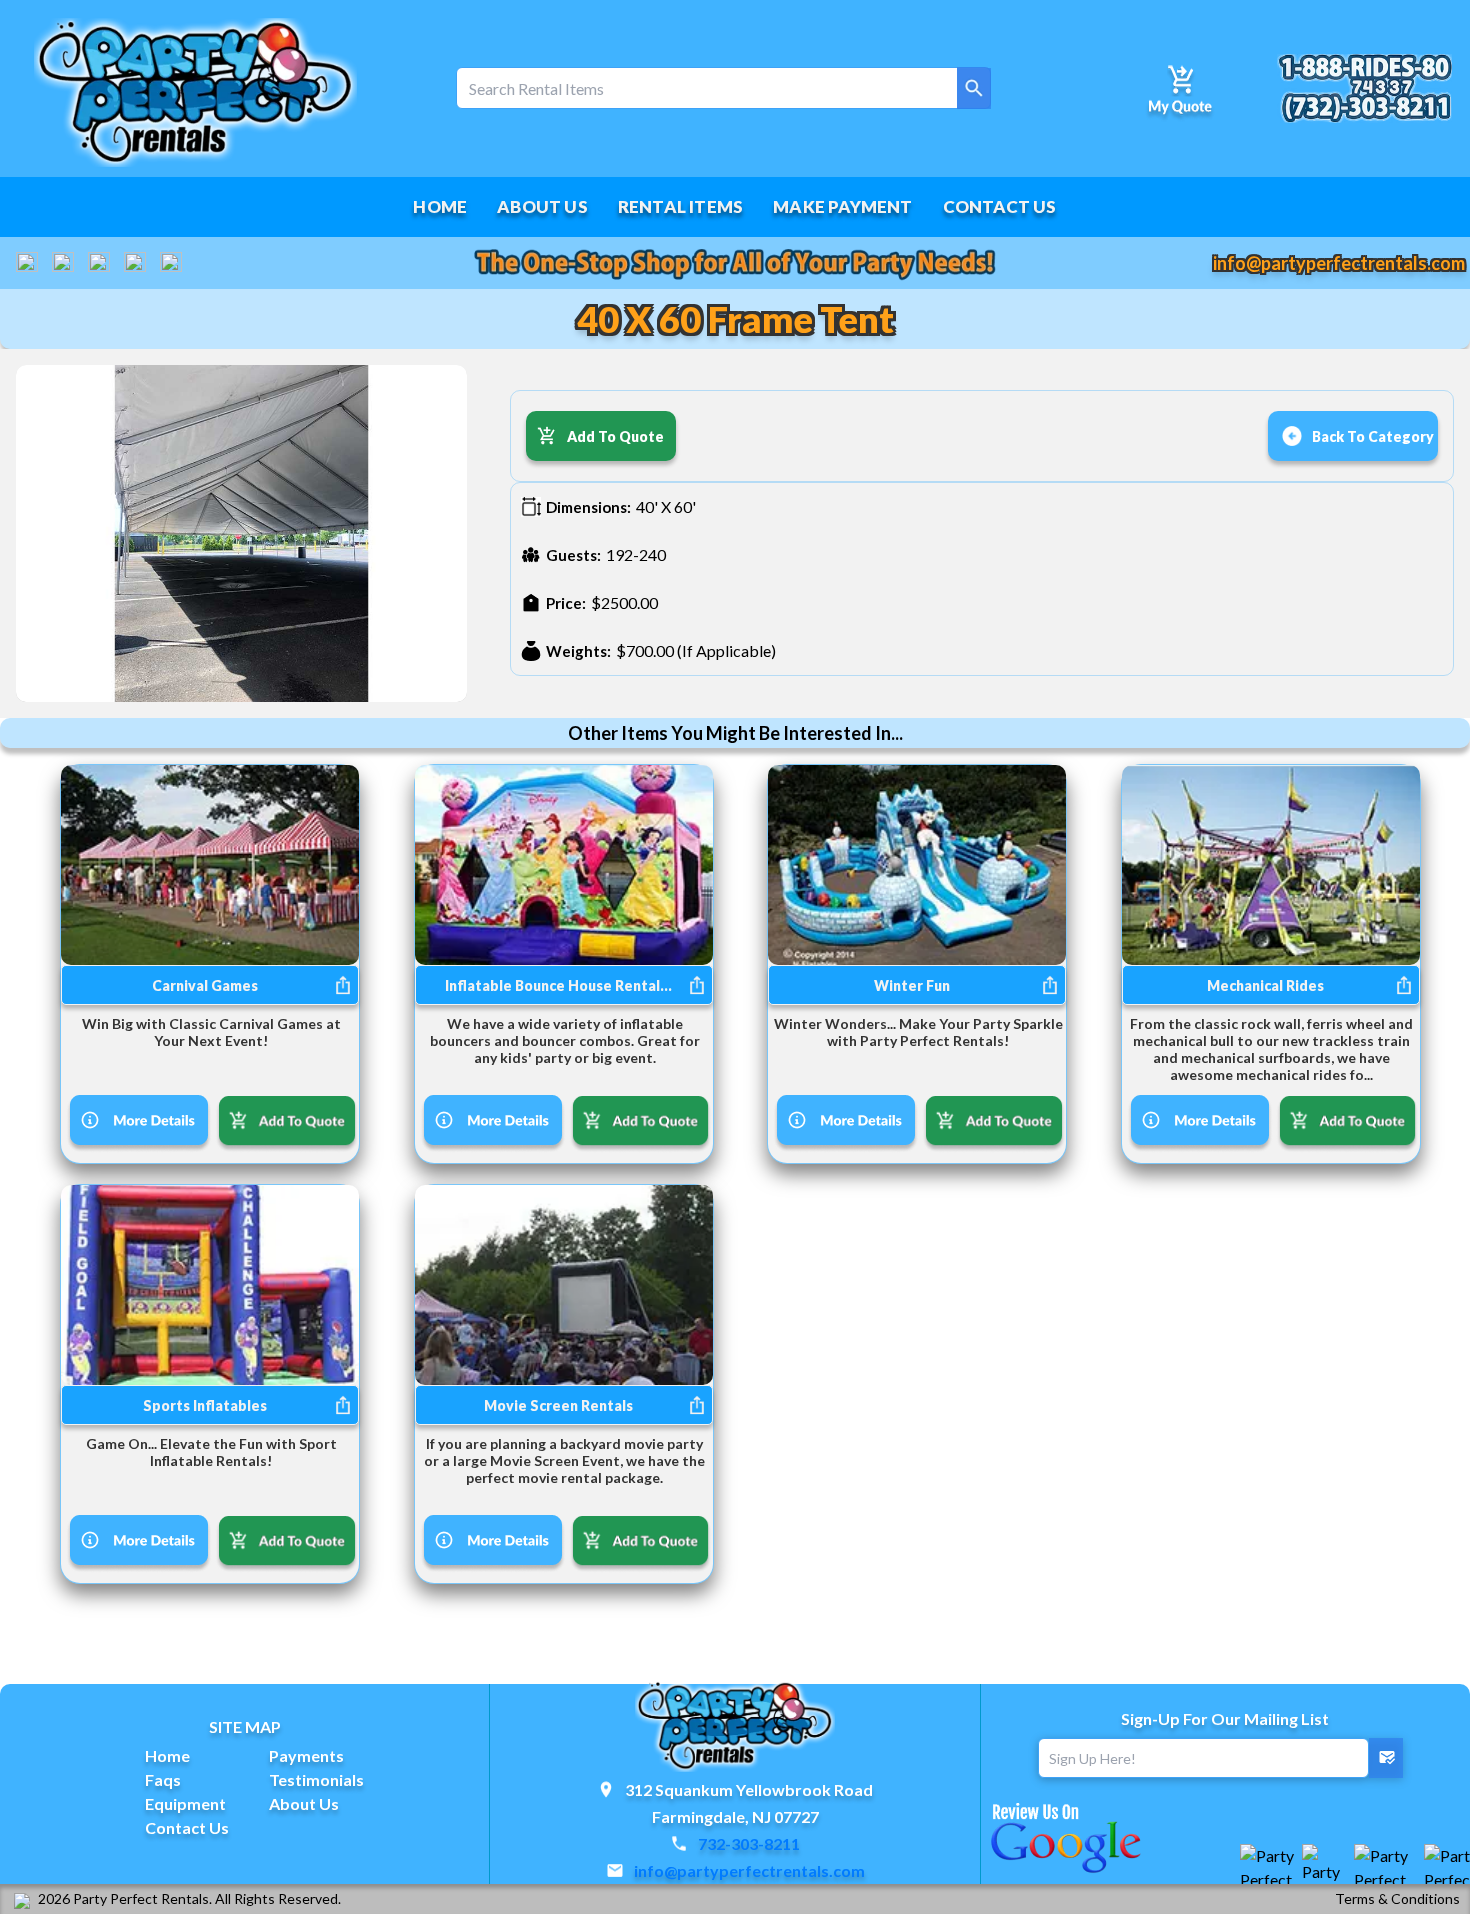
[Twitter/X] (99, 263)
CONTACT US (1000, 206)
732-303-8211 (749, 1843)
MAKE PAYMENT (842, 206)
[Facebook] (27, 263)
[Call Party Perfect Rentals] (1364, 88)
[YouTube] (63, 263)
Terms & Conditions (1397, 1898)
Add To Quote (615, 436)
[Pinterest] (171, 263)
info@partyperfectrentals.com (1339, 263)
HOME (440, 206)
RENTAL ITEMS (680, 206)
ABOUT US (542, 206)
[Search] (974, 88)
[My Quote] (1180, 88)
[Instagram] (135, 263)
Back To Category (1373, 436)
